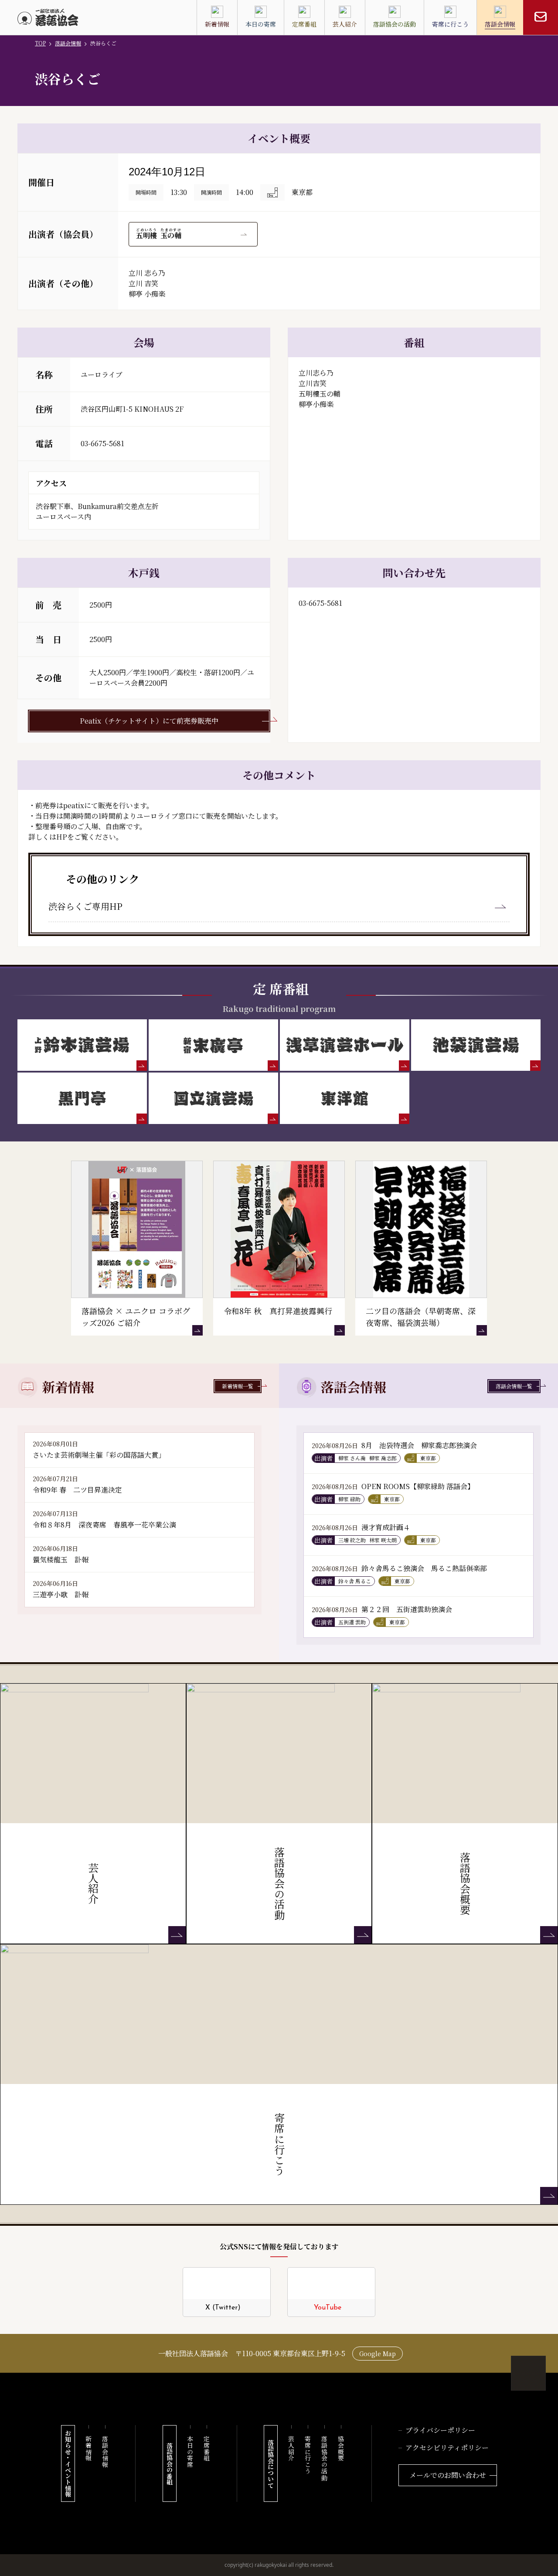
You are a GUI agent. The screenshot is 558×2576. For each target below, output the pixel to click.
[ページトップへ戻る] (528, 2373)
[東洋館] (345, 1098)
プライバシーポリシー (440, 2430)
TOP (40, 43)
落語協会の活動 (324, 2458)
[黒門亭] (82, 1098)
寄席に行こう (308, 2455)
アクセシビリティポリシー (447, 2448)
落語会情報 (68, 43)
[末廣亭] (213, 1045)
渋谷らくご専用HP (85, 906)
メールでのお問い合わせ (448, 2475)
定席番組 (207, 2448)
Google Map (378, 2354)
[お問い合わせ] (541, 17)
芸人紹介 (291, 2448)
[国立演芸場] (213, 1098)
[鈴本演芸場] (82, 1045)
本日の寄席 (190, 2452)
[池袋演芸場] (476, 1045)
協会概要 (341, 2448)
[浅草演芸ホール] (345, 1045)
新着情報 (88, 2448)
